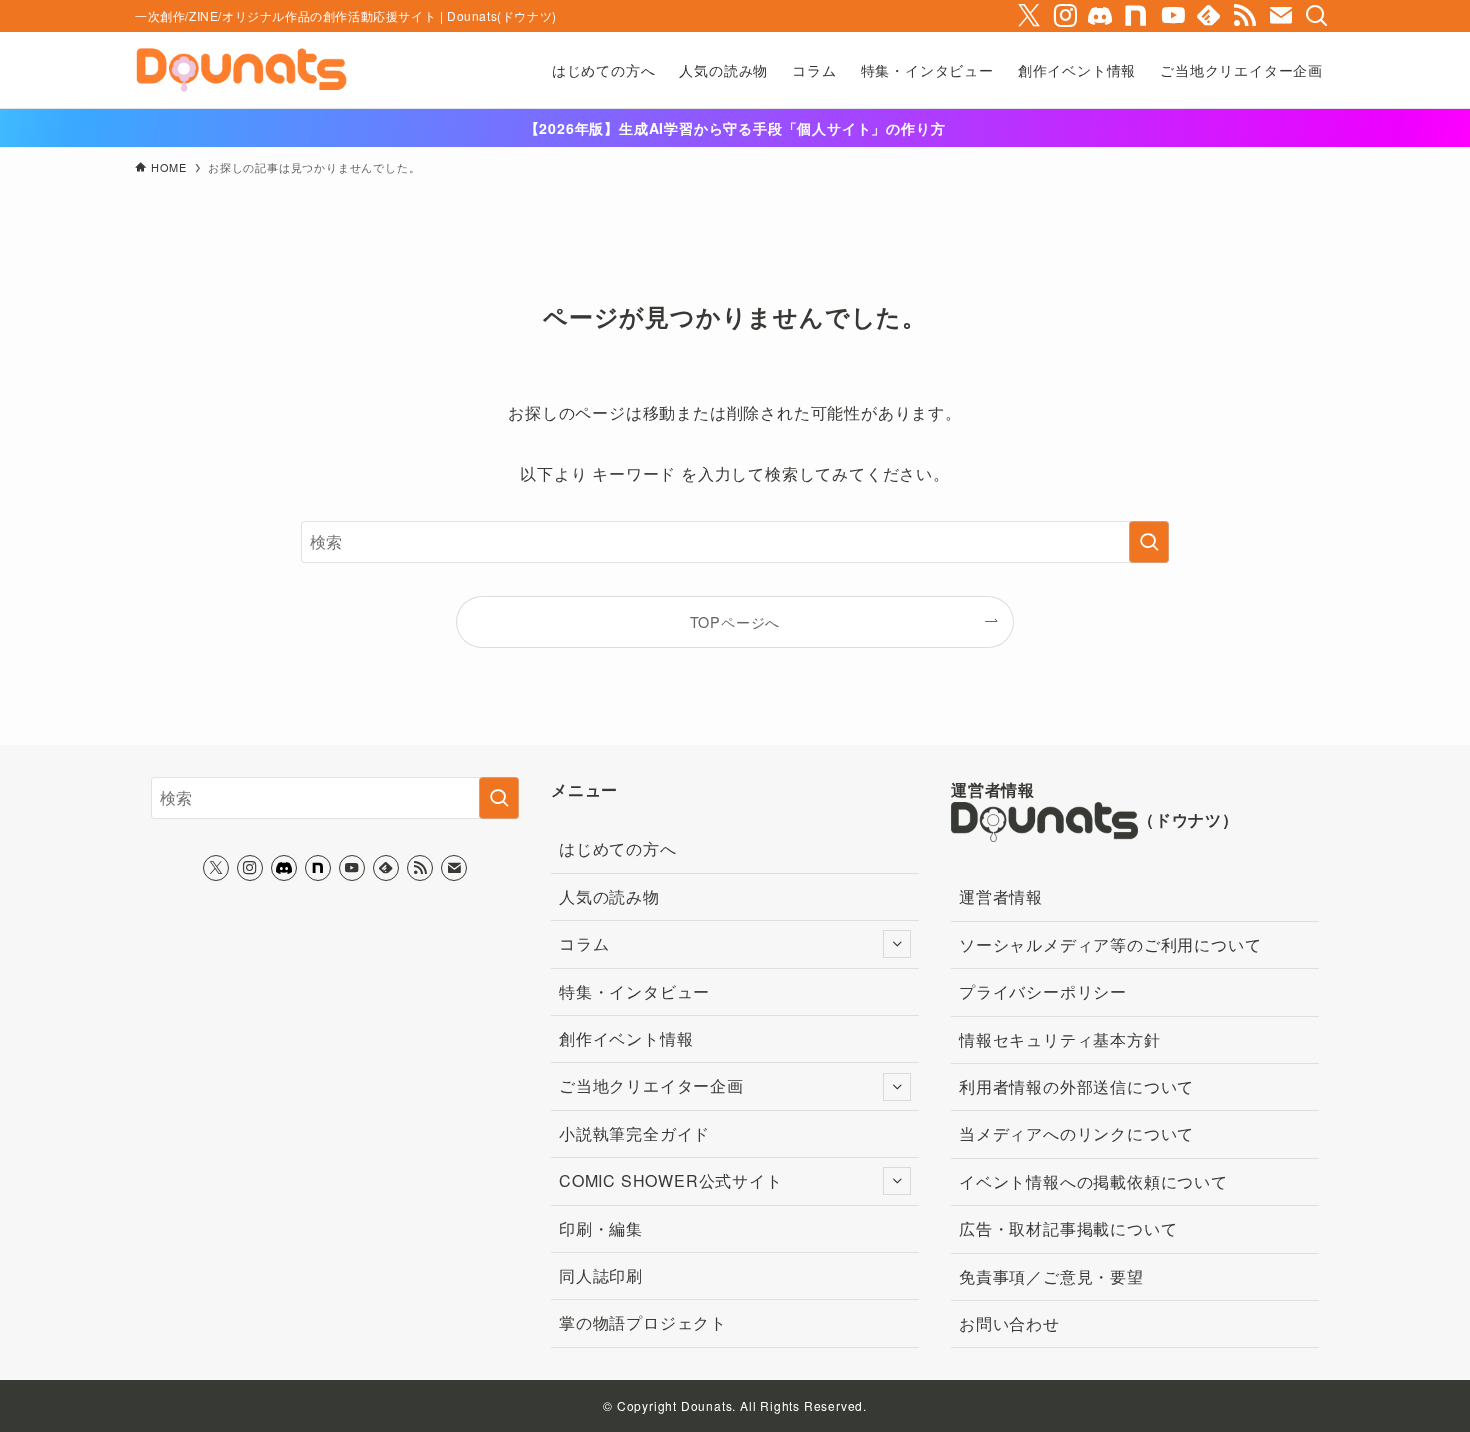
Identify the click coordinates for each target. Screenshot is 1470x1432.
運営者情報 (1001, 896)
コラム (584, 943)
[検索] (1317, 16)
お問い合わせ (1009, 1323)
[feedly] (1209, 16)
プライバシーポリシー (1043, 991)
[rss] (1245, 16)
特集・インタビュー (634, 991)
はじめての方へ (618, 848)
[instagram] (1065, 16)
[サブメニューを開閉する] (897, 944)
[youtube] (1173, 16)
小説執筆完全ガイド (634, 1133)
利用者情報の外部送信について (1076, 1086)
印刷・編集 (601, 1228)
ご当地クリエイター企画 (651, 1085)
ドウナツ (1188, 820)
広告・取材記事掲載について (1068, 1228)
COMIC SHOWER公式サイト (671, 1180)
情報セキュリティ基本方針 (1060, 1039)
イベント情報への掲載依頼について (1093, 1181)
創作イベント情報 (626, 1038)
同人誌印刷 (601, 1275)
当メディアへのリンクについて (1076, 1133)
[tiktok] (1101, 16)
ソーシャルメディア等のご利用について (1110, 944)
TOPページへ (735, 621)
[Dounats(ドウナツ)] (241, 70)
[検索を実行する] (1149, 542)
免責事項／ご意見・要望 (1051, 1276)
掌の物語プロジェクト (643, 1322)
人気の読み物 (609, 896)
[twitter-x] (1029, 16)
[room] (1137, 16)
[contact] (1281, 16)
